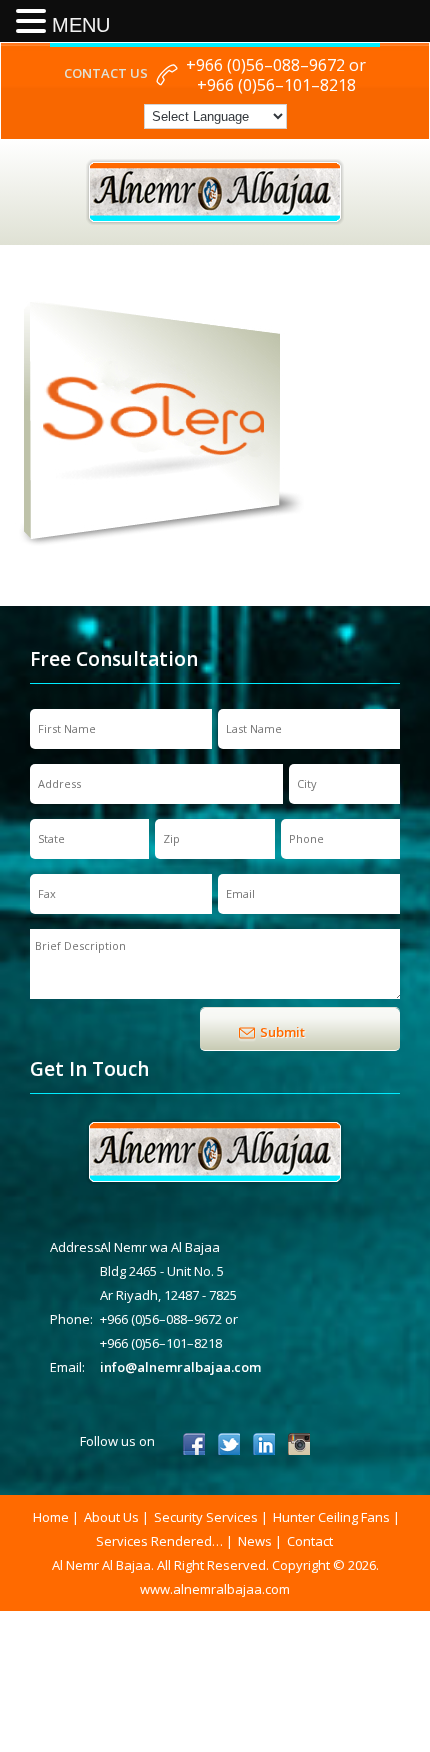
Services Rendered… (159, 1541)
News (255, 1541)
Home (51, 1517)
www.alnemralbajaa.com (215, 1589)
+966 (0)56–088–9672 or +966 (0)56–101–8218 (276, 75)
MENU (81, 25)
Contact (310, 1541)
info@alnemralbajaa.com (180, 1367)
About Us (111, 1517)
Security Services (206, 1517)
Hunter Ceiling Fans (331, 1517)
